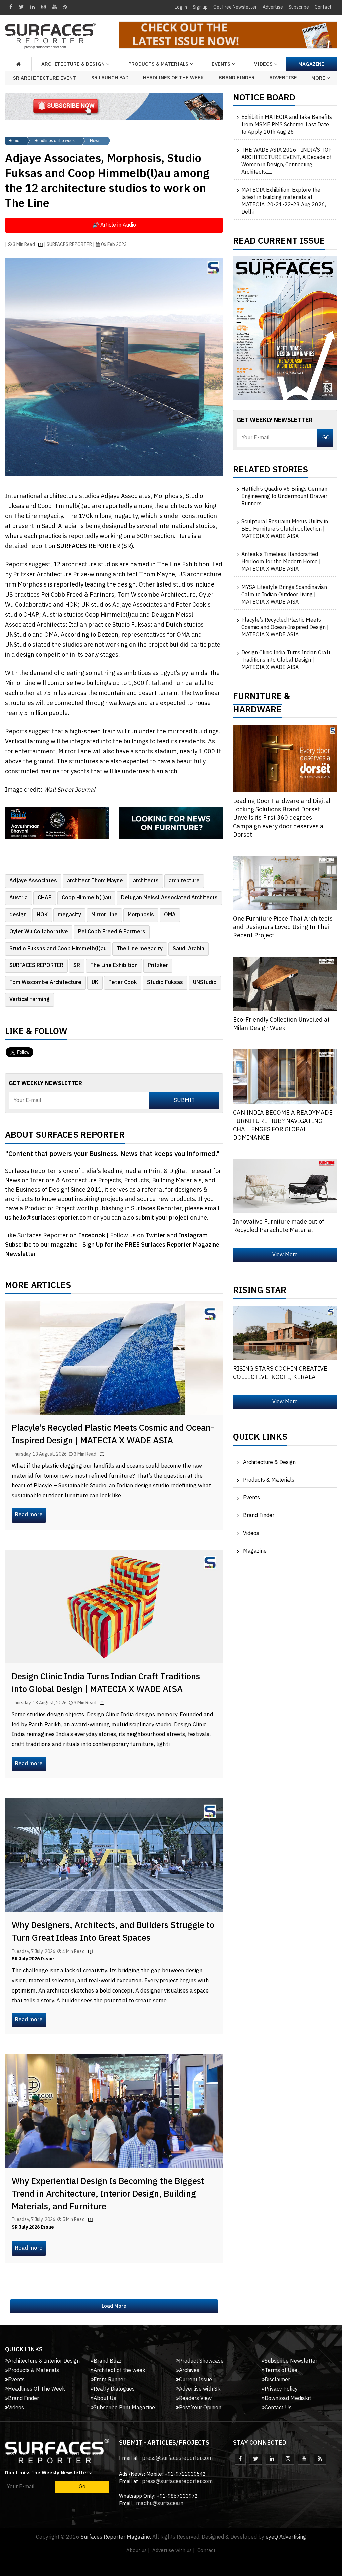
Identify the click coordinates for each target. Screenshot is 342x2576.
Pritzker (158, 966)
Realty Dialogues (114, 2389)
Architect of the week (119, 2371)
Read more (29, 1515)
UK (95, 983)
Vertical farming (30, 1000)
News (95, 141)
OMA (170, 915)
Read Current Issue (279, 243)
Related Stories (271, 471)
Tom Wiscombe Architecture (45, 983)
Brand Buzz (108, 2361)
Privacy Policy (281, 2389)
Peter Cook (123, 983)
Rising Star (260, 1292)
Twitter (156, 1236)
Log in (181, 7)
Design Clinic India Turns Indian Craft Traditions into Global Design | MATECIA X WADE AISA (106, 1683)
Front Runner (109, 2380)
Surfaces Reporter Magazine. (116, 2537)
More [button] (319, 78)
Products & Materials (269, 1480)
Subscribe (299, 7)
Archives (189, 2371)
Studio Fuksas (165, 983)
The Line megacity (140, 949)
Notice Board (264, 99)
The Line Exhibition (114, 966)
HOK (42, 915)
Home (14, 141)
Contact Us (278, 2408)
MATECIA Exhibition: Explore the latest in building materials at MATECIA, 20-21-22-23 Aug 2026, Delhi (284, 201)
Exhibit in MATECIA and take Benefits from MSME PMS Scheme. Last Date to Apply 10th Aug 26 (287, 125)
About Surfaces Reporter (65, 1137)
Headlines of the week (55, 141)
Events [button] (221, 64)
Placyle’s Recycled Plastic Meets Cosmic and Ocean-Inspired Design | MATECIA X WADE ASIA (113, 1435)
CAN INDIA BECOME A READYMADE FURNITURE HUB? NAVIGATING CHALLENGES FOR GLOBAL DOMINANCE (283, 1125)
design (18, 915)
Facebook (92, 1236)
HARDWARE (257, 711)
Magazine (311, 64)
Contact (323, 7)
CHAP (45, 898)
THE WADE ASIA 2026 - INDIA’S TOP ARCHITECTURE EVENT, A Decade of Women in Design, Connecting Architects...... (287, 161)
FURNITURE (258, 698)
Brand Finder (237, 78)
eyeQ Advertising (286, 2537)
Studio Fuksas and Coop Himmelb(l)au (58, 949)
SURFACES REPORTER (36, 966)
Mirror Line (104, 915)
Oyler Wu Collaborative (39, 932)
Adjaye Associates (33, 881)
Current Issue (196, 2380)
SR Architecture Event (45, 78)
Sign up (200, 7)
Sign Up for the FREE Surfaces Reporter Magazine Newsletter (112, 1250)
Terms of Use (281, 2371)
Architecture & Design (269, 1463)
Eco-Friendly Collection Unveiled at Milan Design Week (281, 1024)
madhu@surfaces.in (160, 2503)
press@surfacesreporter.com (177, 2458)
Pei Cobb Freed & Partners (112, 932)
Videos (263, 64)
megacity (69, 915)
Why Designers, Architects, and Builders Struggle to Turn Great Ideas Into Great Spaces (113, 1932)
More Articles (38, 1287)
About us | (138, 2550)
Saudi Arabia (189, 949)
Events (251, 1498)
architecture (184, 881)
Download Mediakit (288, 2399)
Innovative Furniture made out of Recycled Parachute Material (279, 1226)
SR (77, 966)
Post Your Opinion (200, 2408)
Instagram (194, 1236)
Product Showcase (201, 2361)
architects (146, 881)
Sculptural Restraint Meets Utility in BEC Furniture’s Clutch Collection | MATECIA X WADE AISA (285, 529)
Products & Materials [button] (158, 64)
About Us (105, 2399)
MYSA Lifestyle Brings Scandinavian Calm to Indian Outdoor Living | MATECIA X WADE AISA (284, 595)
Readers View (195, 2399)
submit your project (162, 1218)
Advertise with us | (174, 2550)
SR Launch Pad (110, 78)
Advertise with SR (200, 2389)
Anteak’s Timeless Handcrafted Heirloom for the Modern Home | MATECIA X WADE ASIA (281, 562)
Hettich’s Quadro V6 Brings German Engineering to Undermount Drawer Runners (284, 497)
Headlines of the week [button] (174, 78)
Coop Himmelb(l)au (86, 898)
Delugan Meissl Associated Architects (169, 898)
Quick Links (260, 1439)
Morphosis (141, 915)
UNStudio (205, 983)
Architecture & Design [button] (73, 64)
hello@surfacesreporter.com (52, 1218)
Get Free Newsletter (235, 7)
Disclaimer (277, 2380)
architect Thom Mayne (95, 881)
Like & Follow (36, 1033)
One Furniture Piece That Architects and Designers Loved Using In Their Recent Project (283, 927)
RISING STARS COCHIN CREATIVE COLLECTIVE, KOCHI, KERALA (280, 1373)
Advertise (273, 7)
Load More (114, 2306)
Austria (19, 898)
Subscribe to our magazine (42, 1245)
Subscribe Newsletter (291, 2361)
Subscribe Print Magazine (124, 2408)
